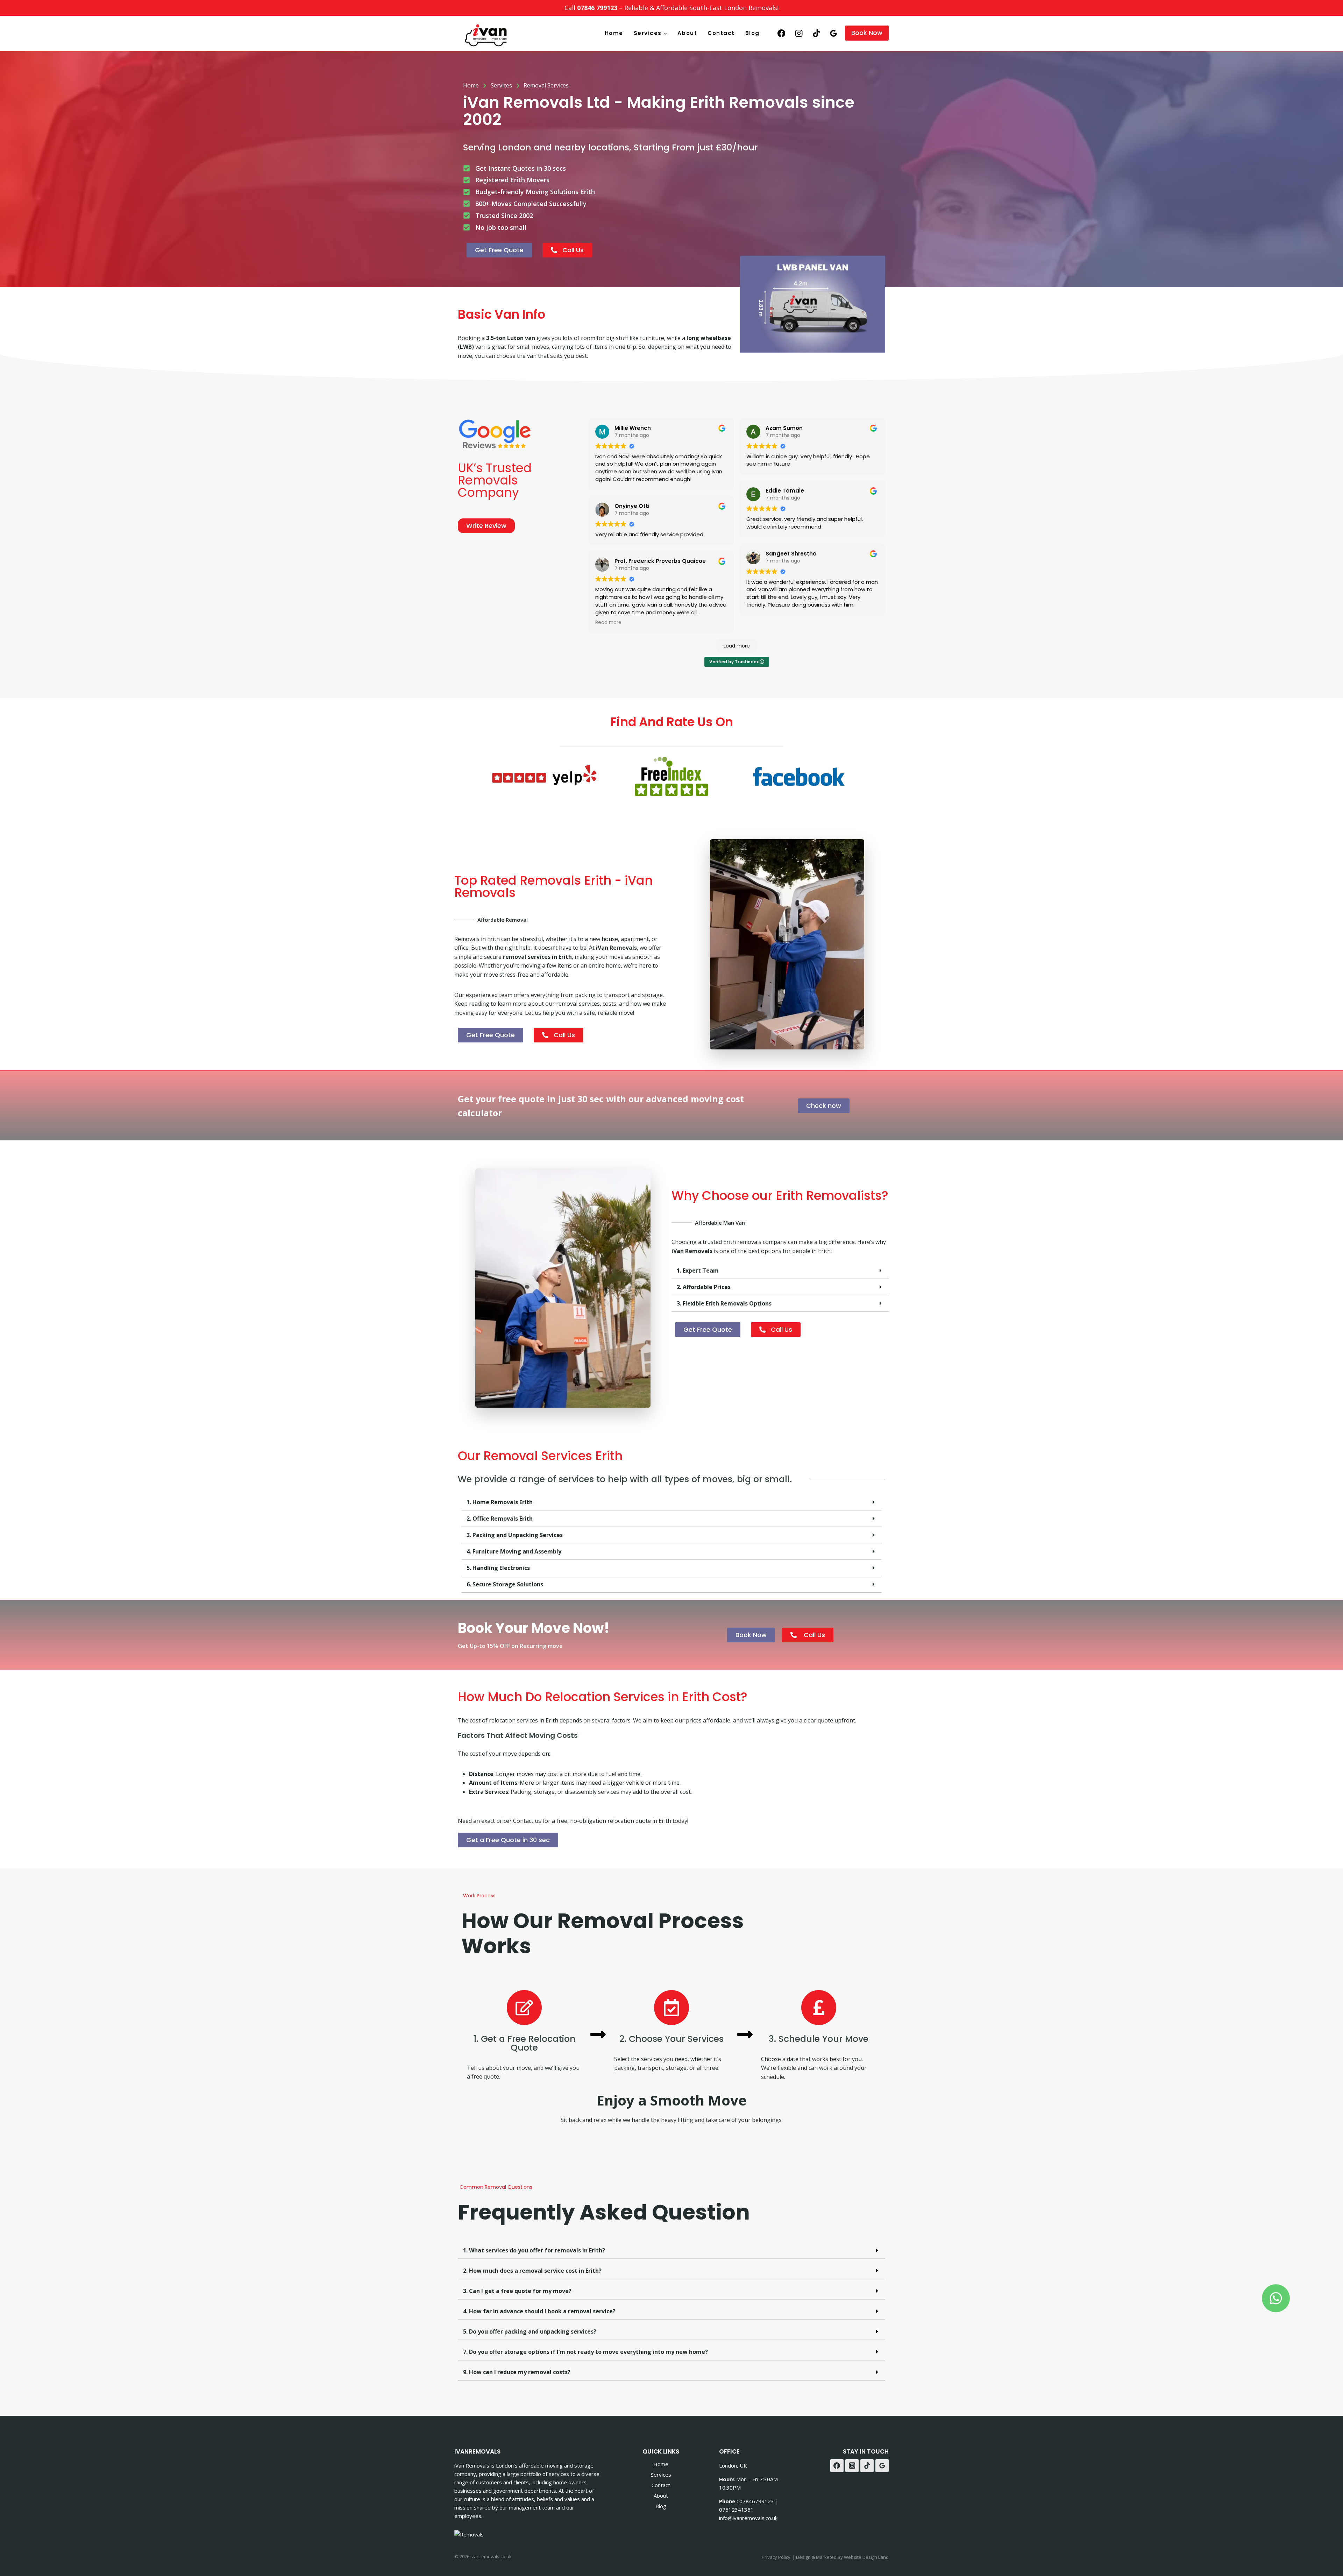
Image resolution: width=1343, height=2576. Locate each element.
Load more (737, 646)
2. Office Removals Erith (500, 1519)
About (687, 33)
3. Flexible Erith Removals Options (724, 1303)
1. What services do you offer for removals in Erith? (534, 2250)
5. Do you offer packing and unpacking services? (530, 2331)
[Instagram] (799, 33)
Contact (721, 33)
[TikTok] (816, 33)
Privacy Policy (776, 2557)
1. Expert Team (698, 1271)
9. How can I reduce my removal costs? (517, 2372)
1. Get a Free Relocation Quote (524, 2043)
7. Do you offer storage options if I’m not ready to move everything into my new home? (585, 2352)
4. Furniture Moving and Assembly (514, 1551)
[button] (780, 1271)
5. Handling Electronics (498, 1568)
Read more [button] (608, 622)
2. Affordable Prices (704, 1287)
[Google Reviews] (834, 33)
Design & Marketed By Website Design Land (842, 2557)
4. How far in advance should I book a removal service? (539, 2311)
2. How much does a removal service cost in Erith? (532, 2271)
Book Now (867, 33)
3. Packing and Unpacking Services (515, 1535)
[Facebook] (781, 33)
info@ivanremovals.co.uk (748, 2518)
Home (614, 33)
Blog (752, 33)
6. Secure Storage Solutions (505, 1584)
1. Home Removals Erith (500, 1502)
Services (661, 2475)
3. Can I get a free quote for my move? (517, 2291)
